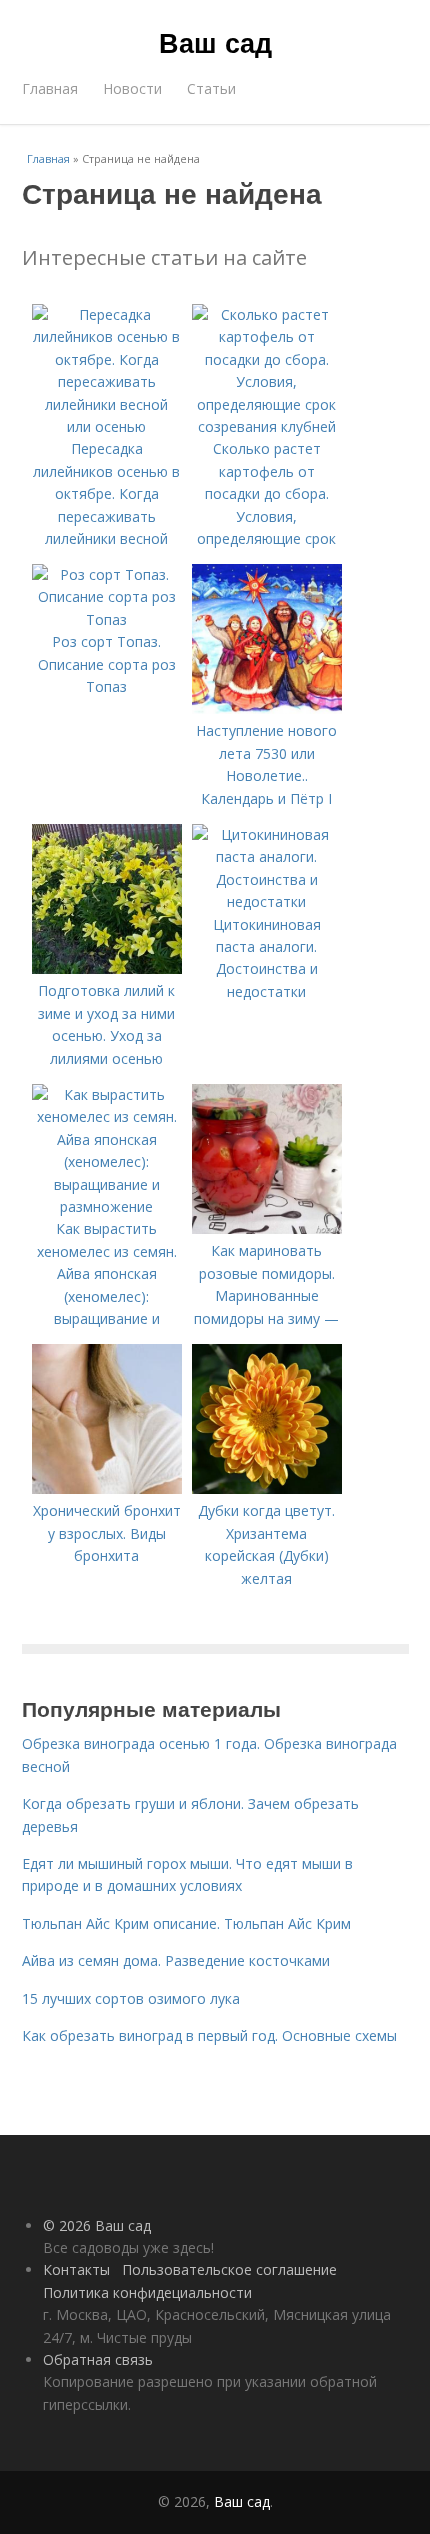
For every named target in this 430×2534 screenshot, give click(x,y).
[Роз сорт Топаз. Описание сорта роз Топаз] (107, 619)
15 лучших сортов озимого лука (131, 1998)
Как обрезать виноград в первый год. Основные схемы (209, 2035)
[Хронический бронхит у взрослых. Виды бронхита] (107, 1488)
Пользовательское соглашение (229, 2269)
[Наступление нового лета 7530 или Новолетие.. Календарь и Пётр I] (267, 708)
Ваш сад (215, 42)
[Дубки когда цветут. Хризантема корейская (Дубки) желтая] (267, 1488)
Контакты (76, 2269)
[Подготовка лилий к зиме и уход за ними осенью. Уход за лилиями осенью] (107, 968)
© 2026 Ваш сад (97, 2225)
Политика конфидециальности (147, 2292)
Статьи (211, 88)
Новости (132, 88)
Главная (50, 88)
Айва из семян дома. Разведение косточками (176, 1960)
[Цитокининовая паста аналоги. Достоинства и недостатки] (267, 901)
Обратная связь (98, 2359)
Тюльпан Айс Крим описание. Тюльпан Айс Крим (186, 1923)
